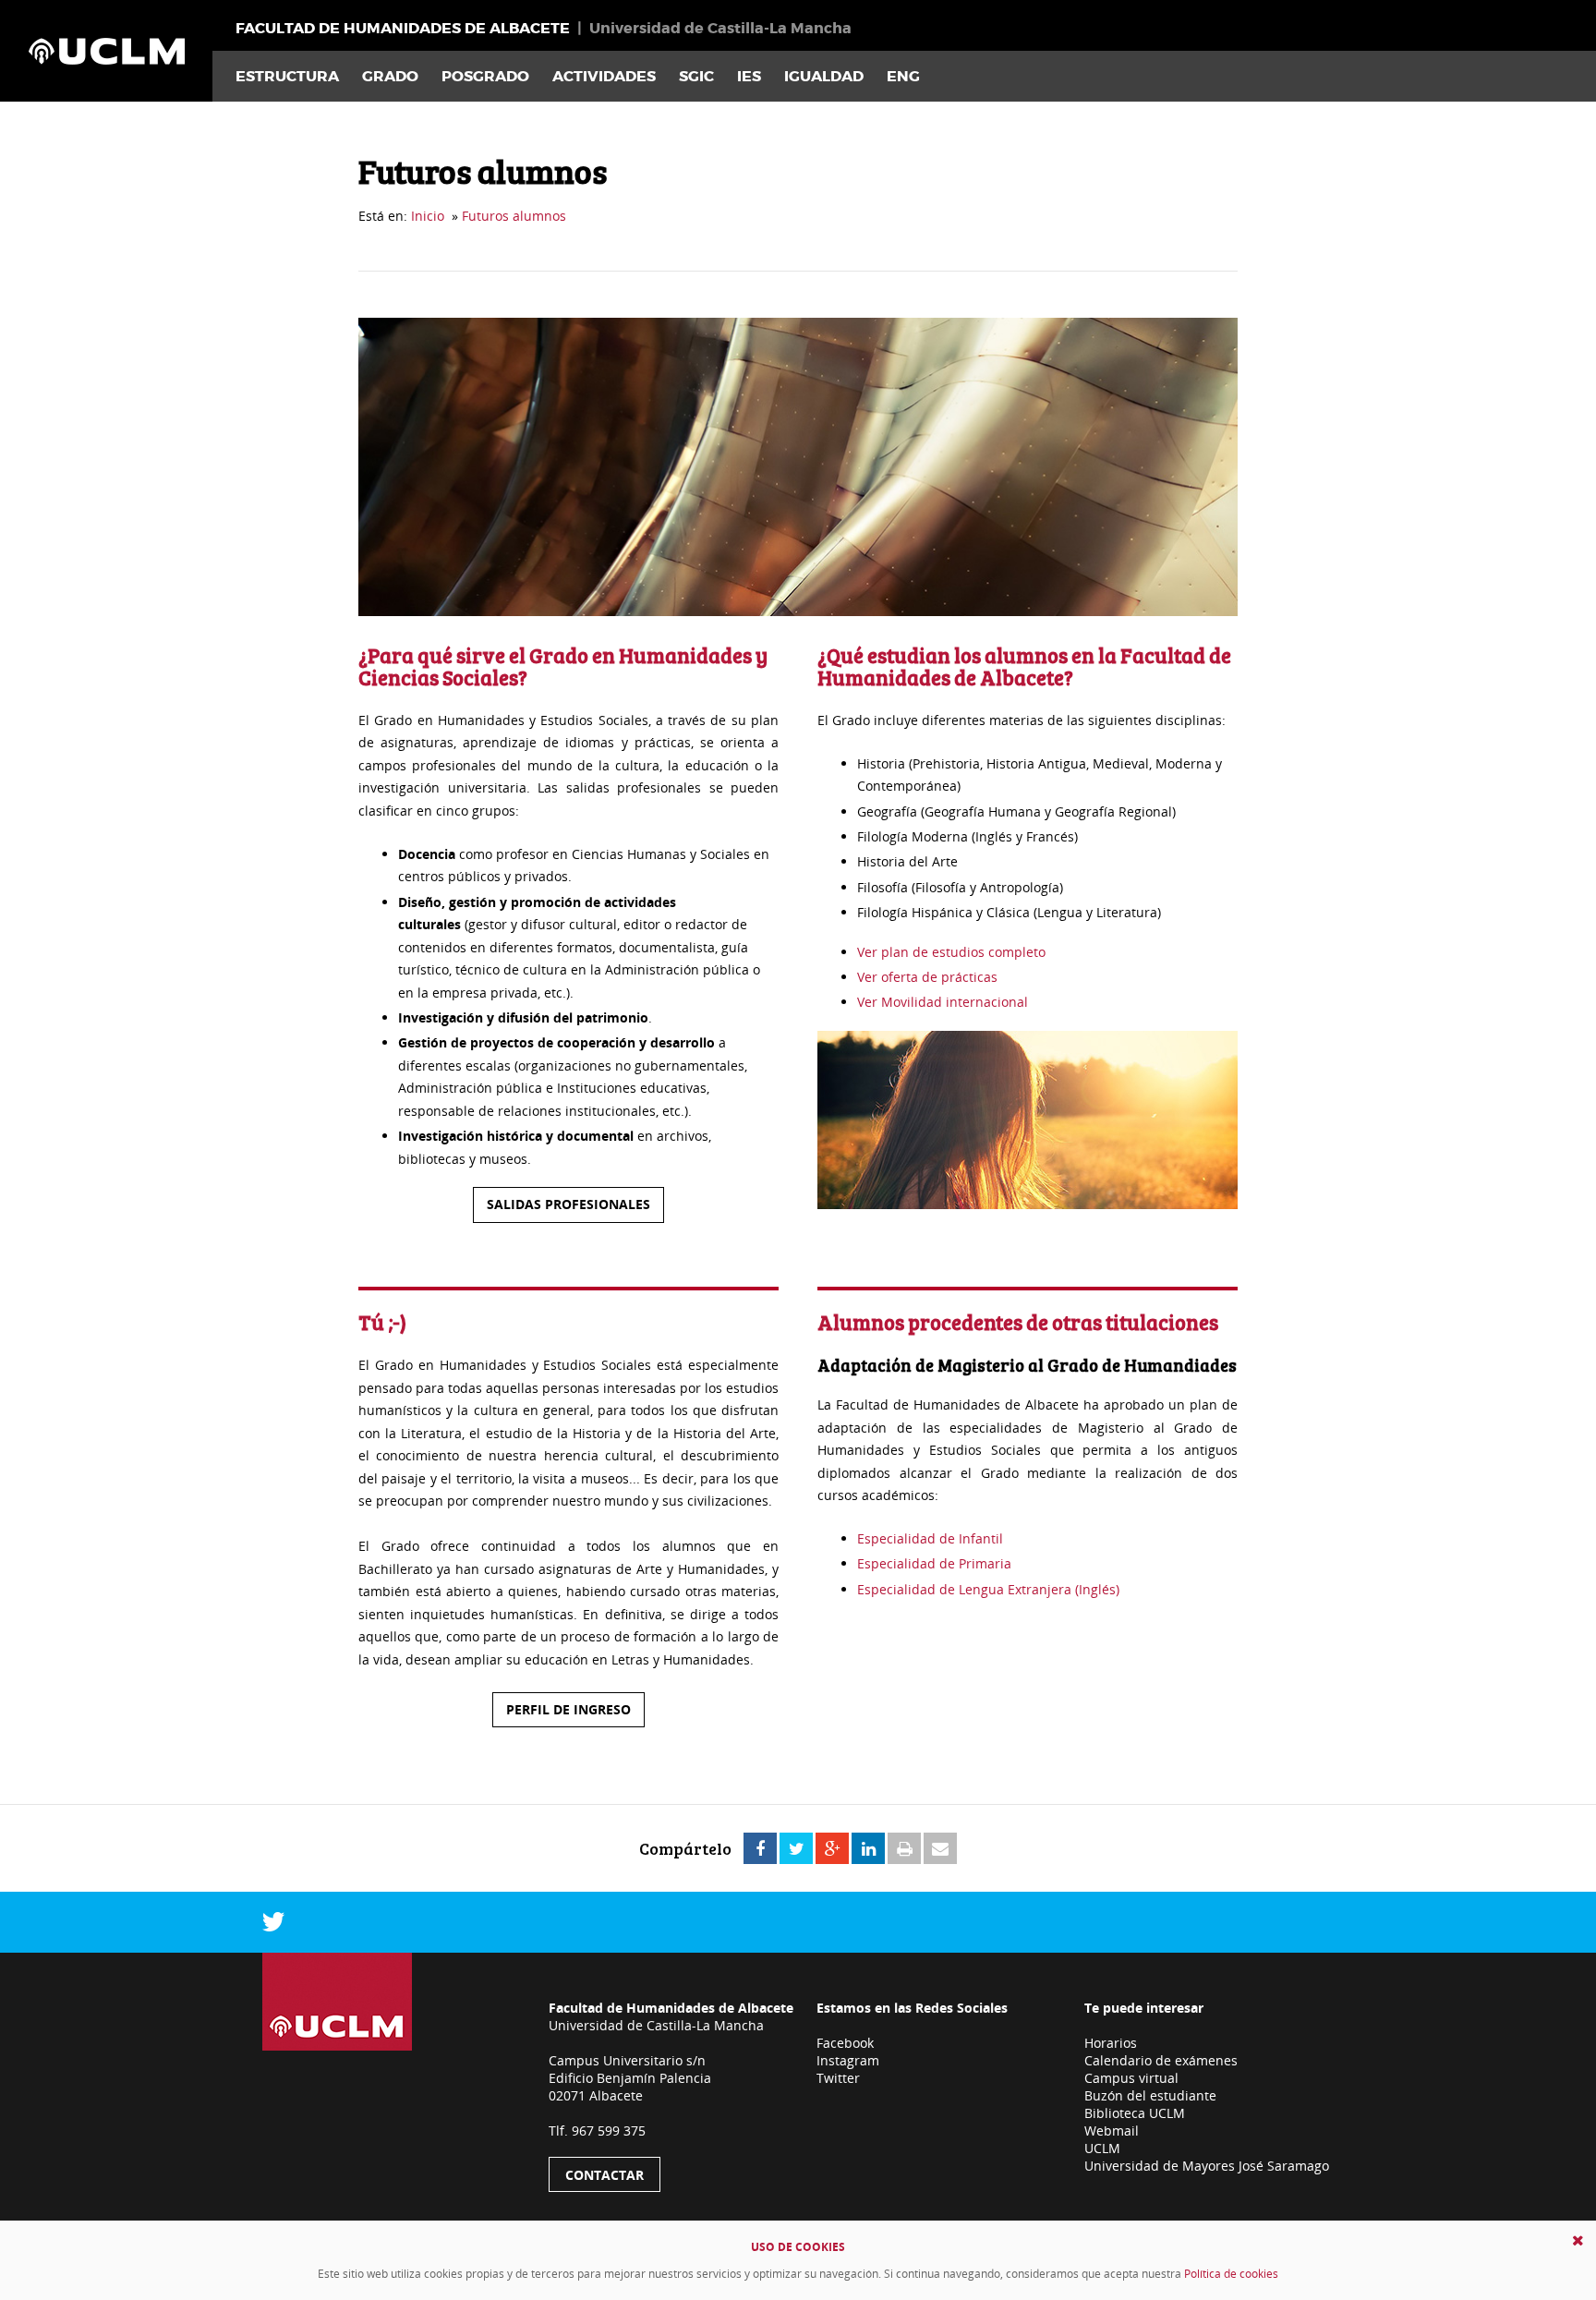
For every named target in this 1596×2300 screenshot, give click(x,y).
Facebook (845, 2043)
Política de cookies (1231, 2274)
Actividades (604, 76)
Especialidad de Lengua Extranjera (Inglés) (988, 1589)
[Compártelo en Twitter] (796, 1849)
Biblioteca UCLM (1135, 2113)
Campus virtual (1131, 2078)
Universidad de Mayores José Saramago (1207, 2166)
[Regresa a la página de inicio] (106, 51)
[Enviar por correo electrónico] (940, 1849)
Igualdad (824, 76)
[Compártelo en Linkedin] (868, 1849)
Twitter (838, 2078)
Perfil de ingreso (568, 1709)
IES (749, 76)
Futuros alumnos (514, 216)
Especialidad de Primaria (934, 1563)
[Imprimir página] (904, 1849)
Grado (390, 76)
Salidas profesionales (568, 1204)
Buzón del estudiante (1150, 2095)
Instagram (848, 2060)
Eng (903, 76)
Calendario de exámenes (1161, 2060)
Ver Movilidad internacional (943, 1002)
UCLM (1102, 2148)
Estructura (287, 76)
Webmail (1112, 2131)
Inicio (428, 216)
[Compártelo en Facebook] (760, 1849)
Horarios (1111, 2043)
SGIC (696, 76)
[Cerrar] (1578, 2240)
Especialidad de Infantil (932, 1538)
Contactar (605, 2175)
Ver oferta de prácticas (927, 977)
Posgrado (485, 76)
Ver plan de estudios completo (951, 952)
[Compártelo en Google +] (832, 1849)
